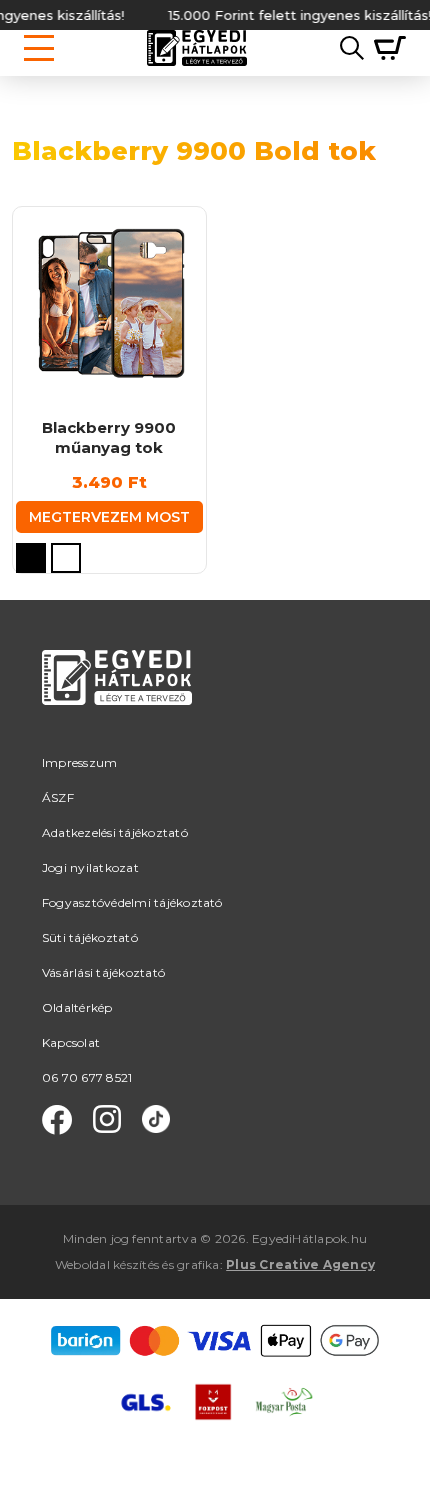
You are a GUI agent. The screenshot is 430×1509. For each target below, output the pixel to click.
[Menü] (39, 48)
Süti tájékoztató (90, 937)
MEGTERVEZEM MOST (109, 517)
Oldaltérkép (77, 1007)
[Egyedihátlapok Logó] (197, 48)
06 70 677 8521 (87, 1077)
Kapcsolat (71, 1042)
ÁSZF (58, 797)
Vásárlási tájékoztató (103, 972)
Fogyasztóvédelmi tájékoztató (132, 902)
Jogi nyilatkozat (90, 867)
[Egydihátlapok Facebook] (57, 1120)
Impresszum (79, 762)
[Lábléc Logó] (117, 701)
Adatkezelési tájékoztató (115, 832)
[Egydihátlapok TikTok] (156, 1120)
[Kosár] (385, 48)
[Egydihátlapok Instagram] (107, 1120)
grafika (198, 1264)
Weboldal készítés (107, 1264)
